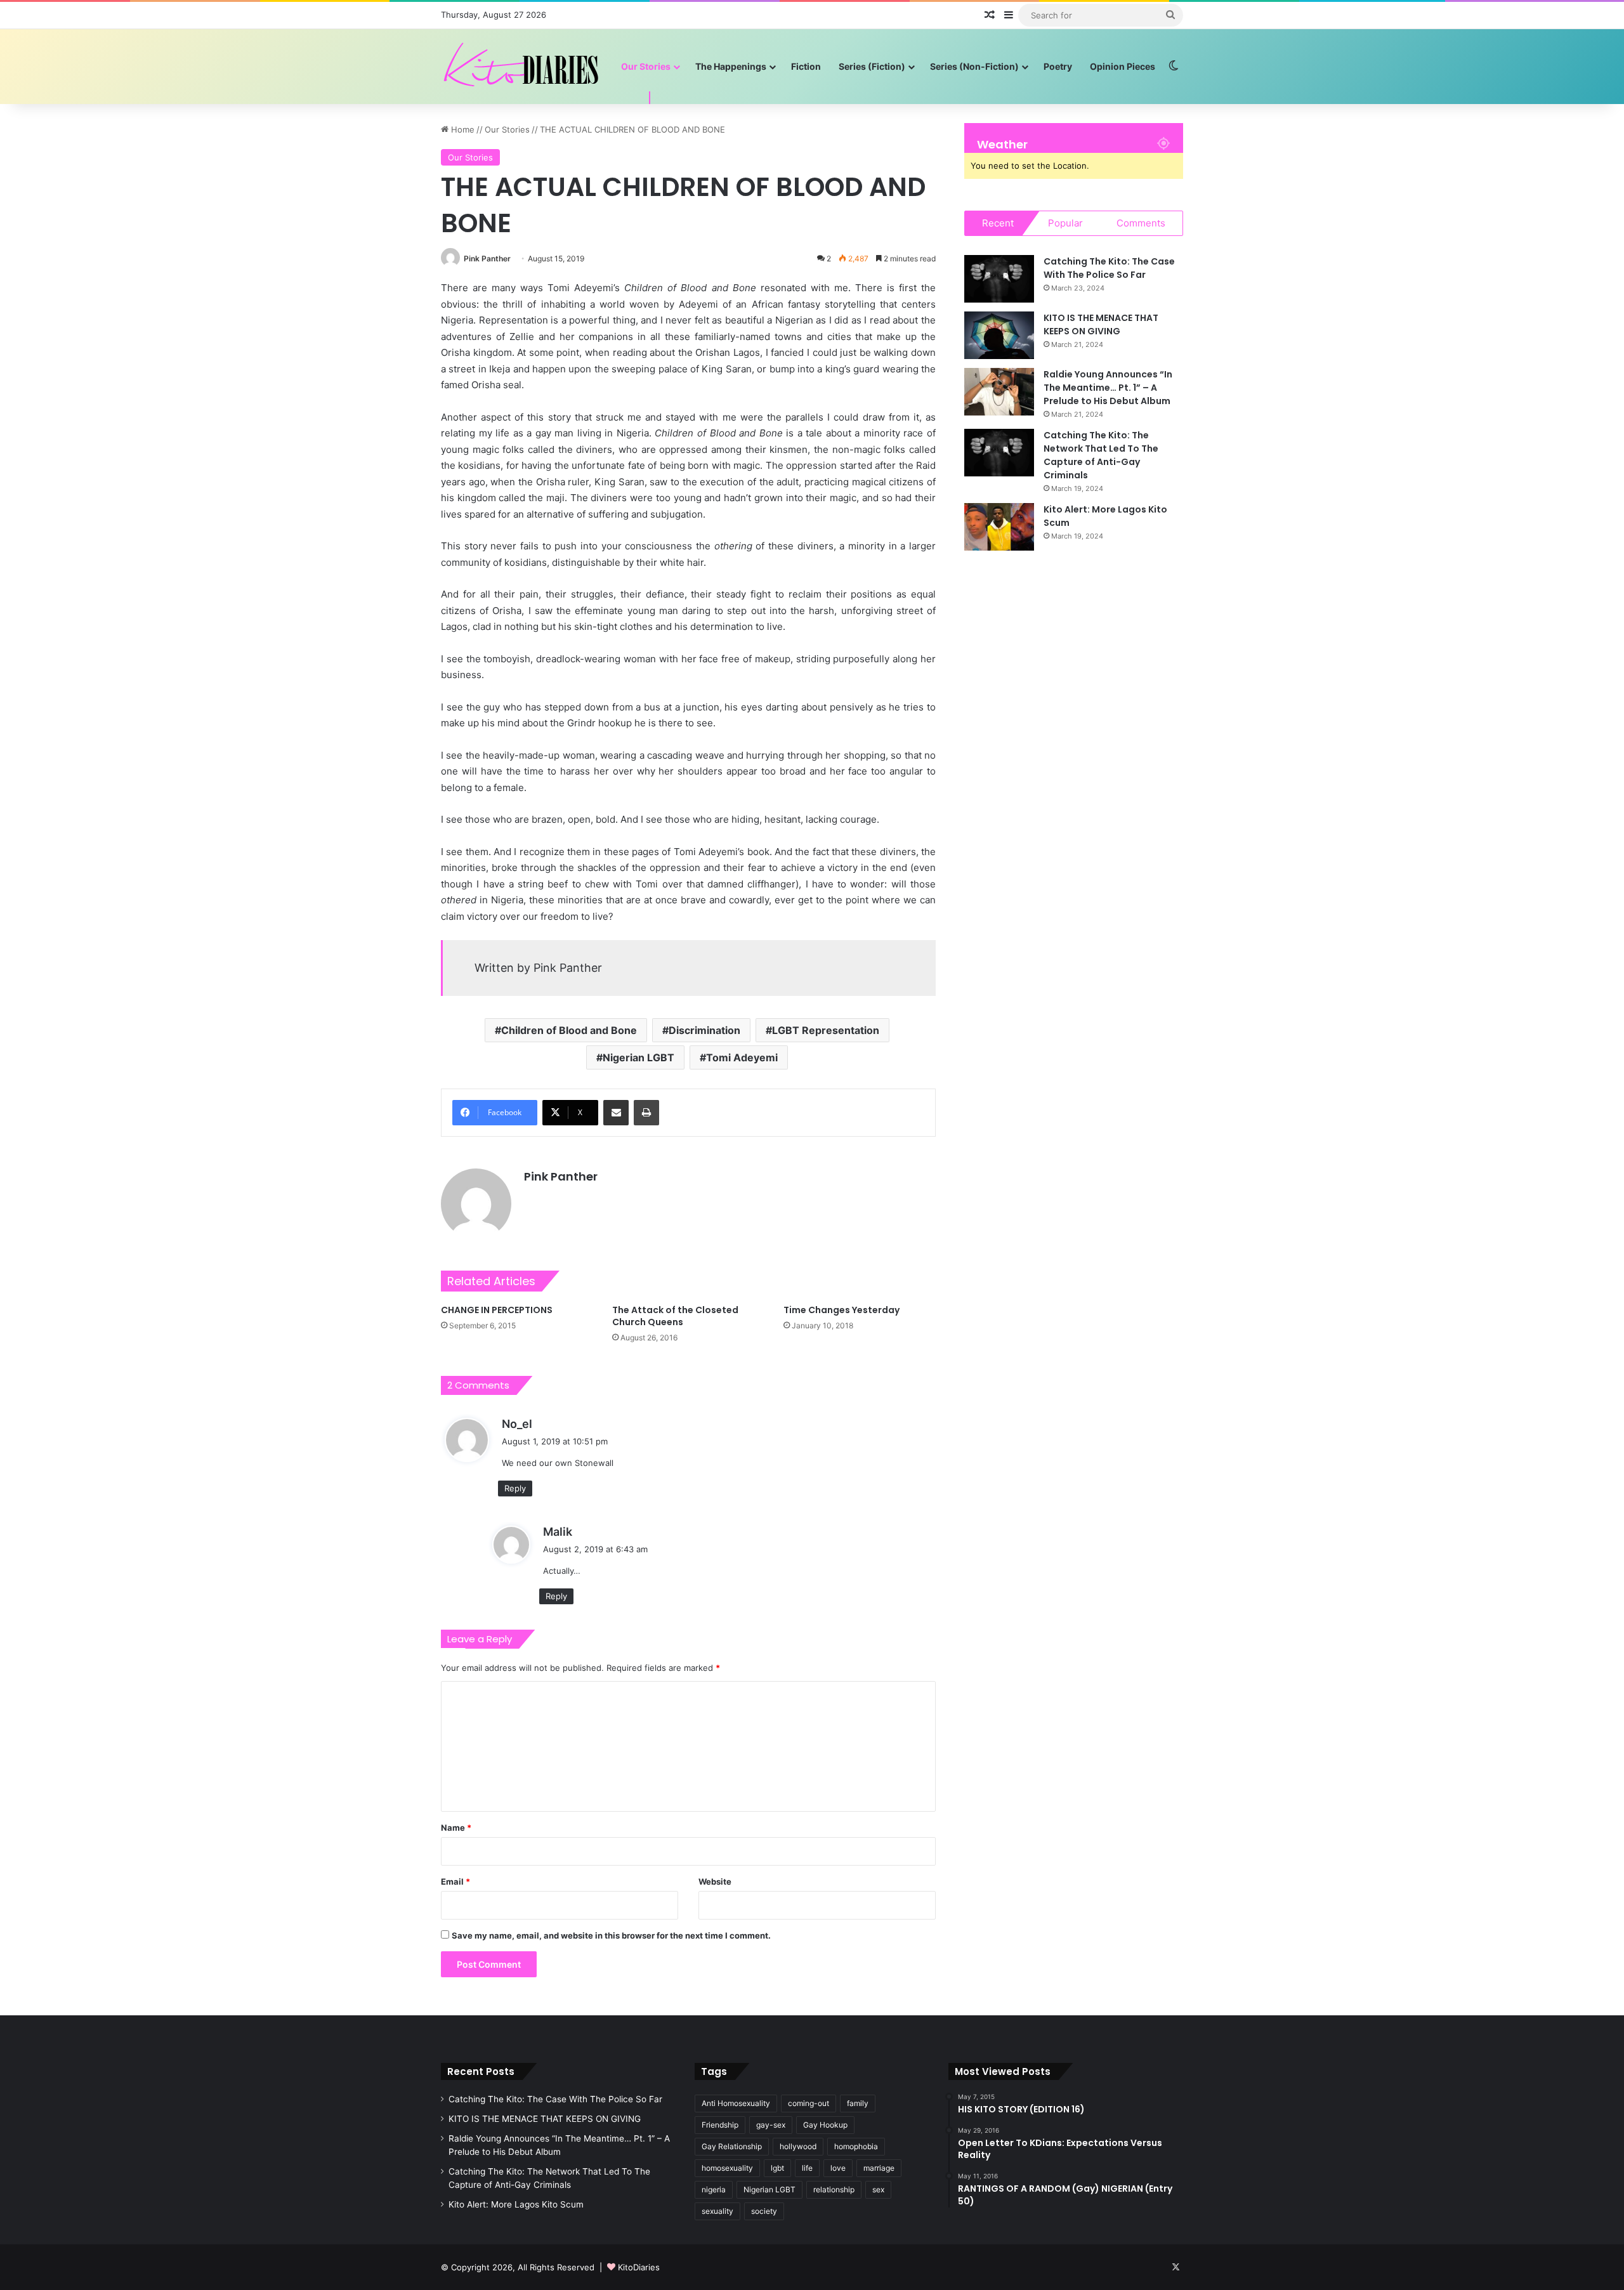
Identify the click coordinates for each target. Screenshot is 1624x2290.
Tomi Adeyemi (742, 1057)
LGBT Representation (826, 1030)
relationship (834, 2189)
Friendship (720, 2125)
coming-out (809, 2103)
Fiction (806, 66)
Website (715, 1881)
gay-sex (771, 2125)
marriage (879, 2168)
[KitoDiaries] (523, 66)
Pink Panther (487, 258)
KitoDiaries (639, 2267)
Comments (1141, 223)
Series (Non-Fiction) (974, 66)
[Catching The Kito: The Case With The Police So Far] (999, 279)
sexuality (717, 2211)
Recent (998, 223)
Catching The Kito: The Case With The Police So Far (1109, 268)
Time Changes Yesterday (841, 1310)
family (858, 2103)
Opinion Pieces (1123, 66)
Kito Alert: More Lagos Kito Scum (516, 2204)
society (764, 2211)
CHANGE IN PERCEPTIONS (497, 1310)
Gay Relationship (732, 2146)
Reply (515, 1488)
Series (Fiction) (872, 66)
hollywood (798, 2146)
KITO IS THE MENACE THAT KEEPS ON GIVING (1101, 324)
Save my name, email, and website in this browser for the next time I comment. (611, 1935)
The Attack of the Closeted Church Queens (675, 1316)
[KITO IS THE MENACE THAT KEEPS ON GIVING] (999, 335)
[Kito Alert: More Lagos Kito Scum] (999, 527)
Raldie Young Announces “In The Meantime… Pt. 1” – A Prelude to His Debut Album (1108, 388)
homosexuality (727, 2168)
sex (878, 2189)
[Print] (646, 1113)
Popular (1065, 223)
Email (455, 1881)
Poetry (1058, 66)
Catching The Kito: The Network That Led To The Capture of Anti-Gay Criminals (1101, 455)
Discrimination (704, 1030)
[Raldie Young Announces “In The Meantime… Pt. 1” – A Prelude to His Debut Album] (999, 392)
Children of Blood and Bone (569, 1030)
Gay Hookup (825, 2125)
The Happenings (731, 66)
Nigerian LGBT (638, 1057)
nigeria (714, 2189)
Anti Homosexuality (736, 2103)
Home (462, 129)
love (838, 2168)
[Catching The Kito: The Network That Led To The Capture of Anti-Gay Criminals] (999, 453)
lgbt (777, 2168)
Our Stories (646, 66)
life (807, 2168)
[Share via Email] (616, 1113)
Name (456, 1828)
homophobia (856, 2146)
